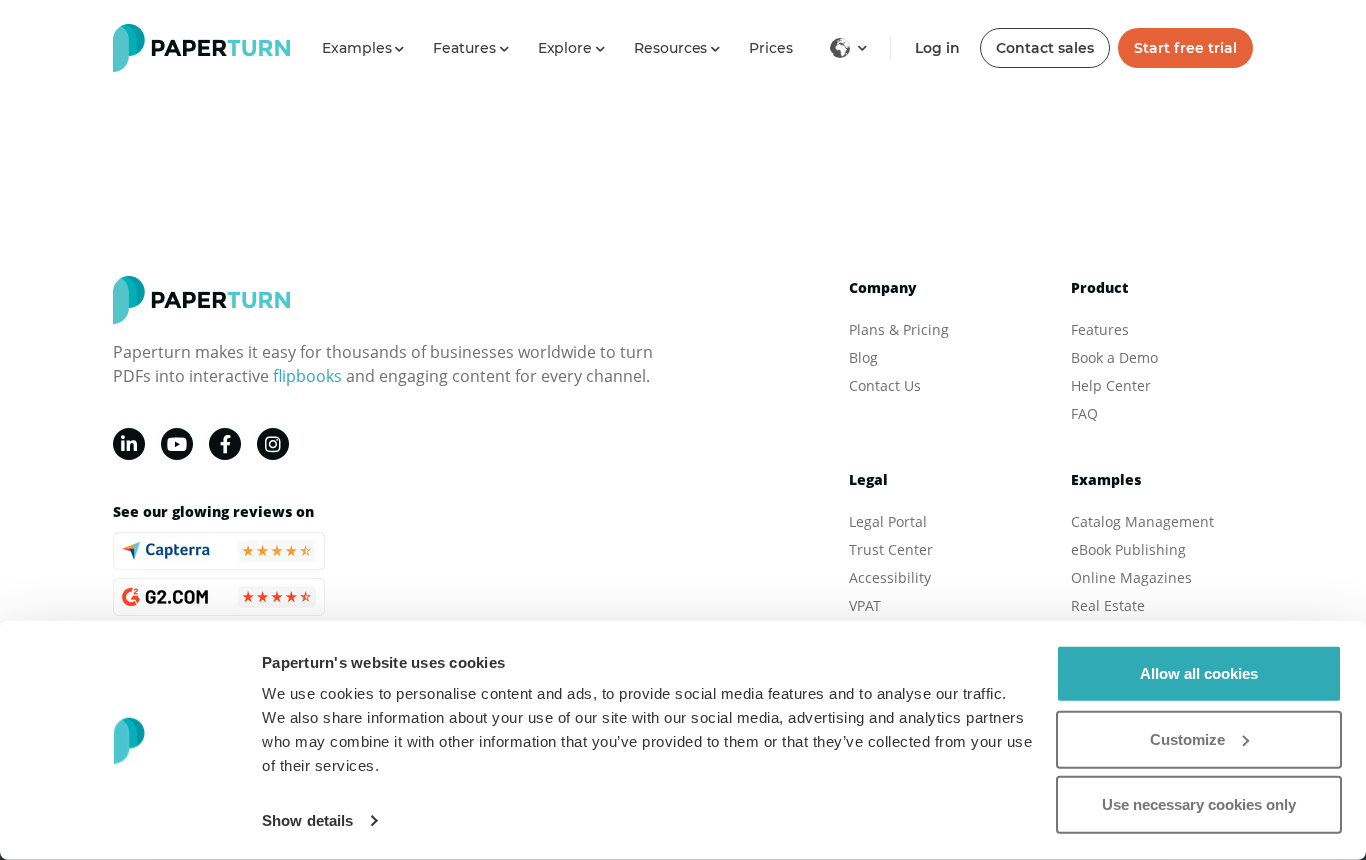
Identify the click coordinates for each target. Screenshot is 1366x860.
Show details (307, 820)
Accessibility (890, 577)
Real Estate (1108, 605)
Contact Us (885, 385)
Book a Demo (1114, 357)
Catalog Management (1142, 521)
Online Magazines (1131, 577)
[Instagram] (273, 444)
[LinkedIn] (129, 444)
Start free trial (1185, 48)
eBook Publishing (1128, 549)
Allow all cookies (1199, 673)
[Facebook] (225, 444)
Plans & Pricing (899, 329)
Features (1100, 329)
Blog (863, 357)
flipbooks (307, 376)
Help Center (1111, 385)
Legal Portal (888, 521)
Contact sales (1045, 48)
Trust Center (891, 549)
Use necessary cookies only (1199, 804)
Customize (1187, 738)
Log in (937, 48)
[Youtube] (177, 444)
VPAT (865, 605)
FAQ (1084, 413)
